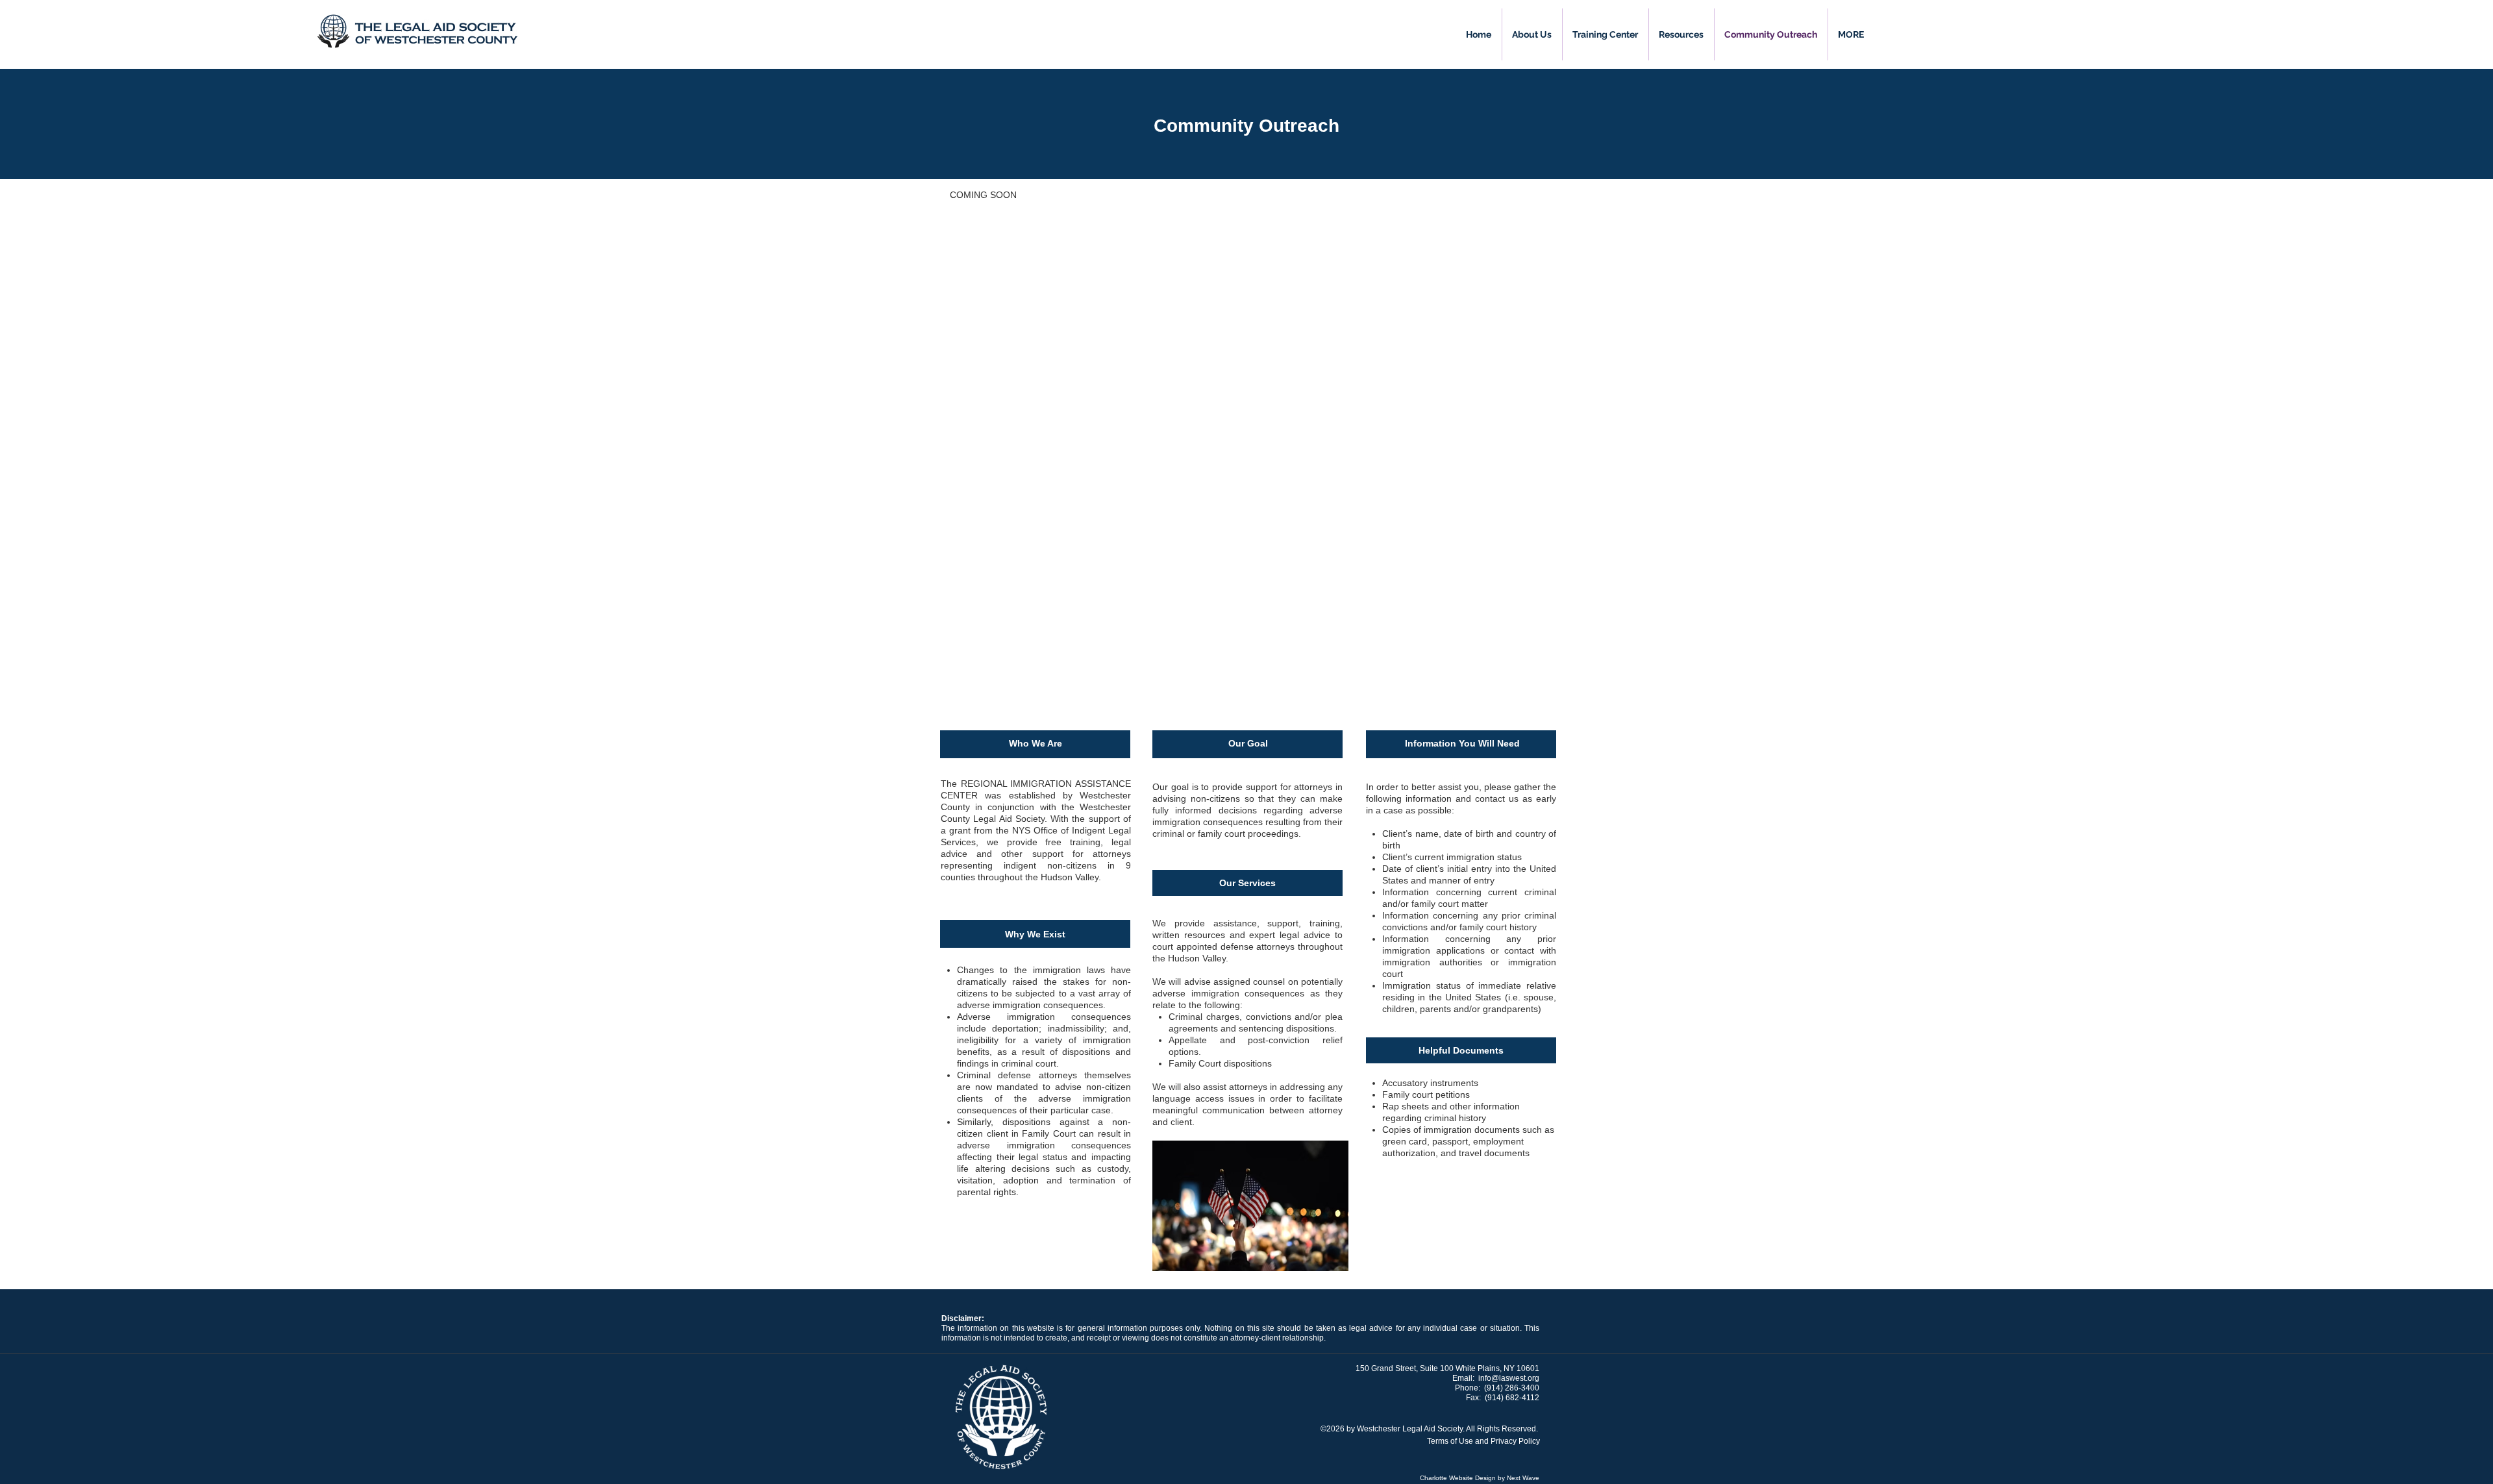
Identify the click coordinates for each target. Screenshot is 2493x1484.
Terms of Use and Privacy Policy (1483, 1441)
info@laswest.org (1509, 1378)
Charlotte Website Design (1458, 1478)
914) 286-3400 (1513, 1388)
